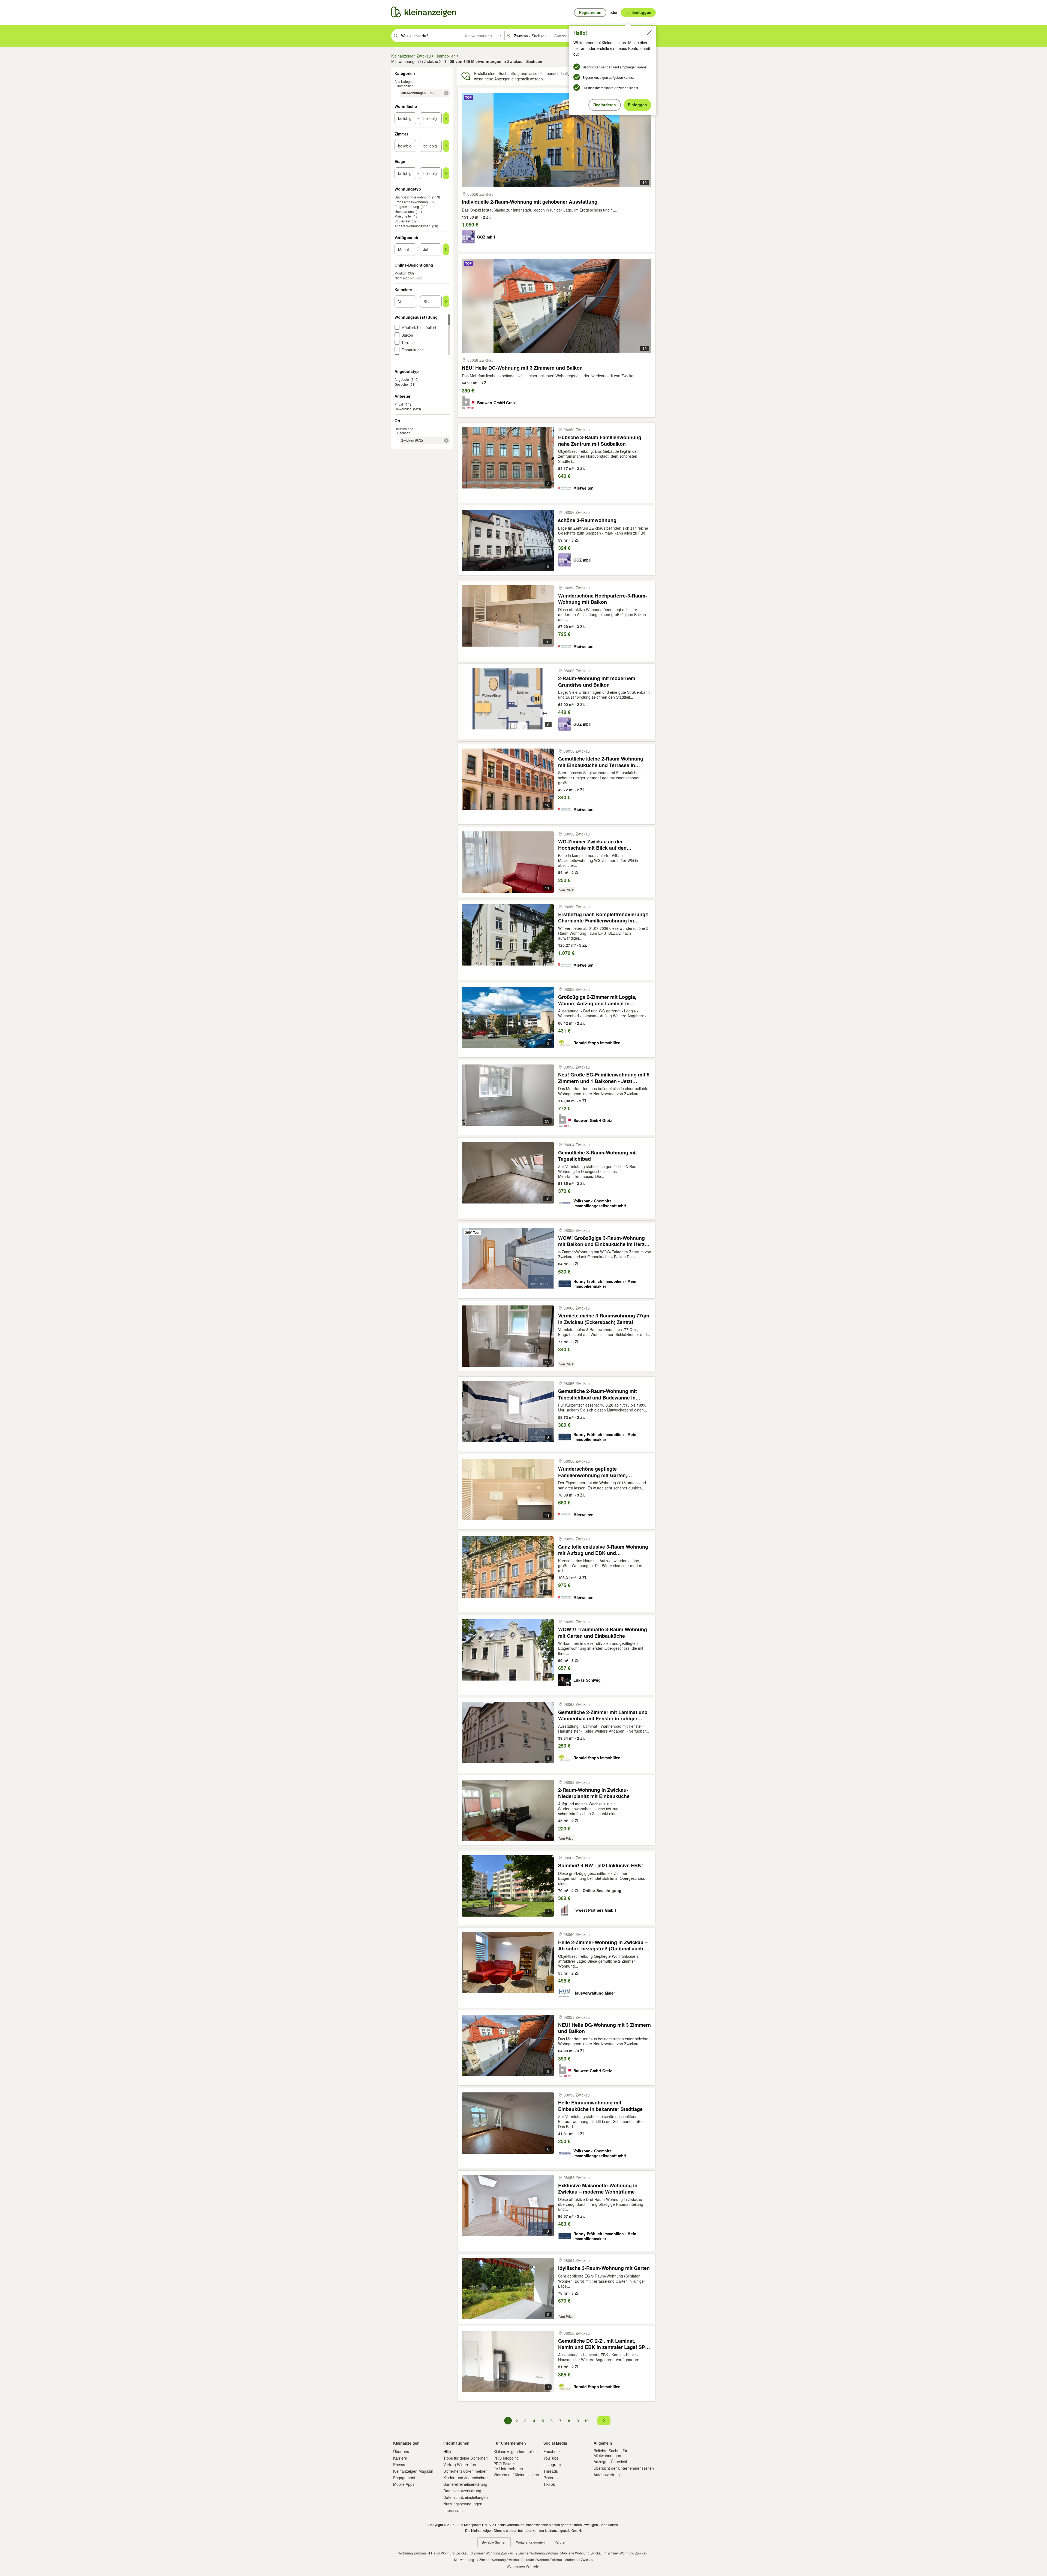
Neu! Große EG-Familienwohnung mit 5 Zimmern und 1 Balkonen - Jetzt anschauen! (604, 1078)
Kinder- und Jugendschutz (466, 2478)
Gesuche (401, 384)
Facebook (552, 2451)
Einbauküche (413, 350)
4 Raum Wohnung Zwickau (448, 2553)
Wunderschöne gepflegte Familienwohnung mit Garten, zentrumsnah (593, 1472)
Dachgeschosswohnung (413, 197)
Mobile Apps (404, 2484)
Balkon (407, 335)
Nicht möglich (405, 278)
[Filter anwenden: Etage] (446, 173)
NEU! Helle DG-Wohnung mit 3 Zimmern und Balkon (522, 368)
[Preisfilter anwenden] (446, 301)
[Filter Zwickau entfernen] (446, 441)
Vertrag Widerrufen (460, 2465)
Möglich (400, 273)
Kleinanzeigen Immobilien (516, 2451)
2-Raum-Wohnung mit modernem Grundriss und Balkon (597, 681)
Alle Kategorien (406, 81)
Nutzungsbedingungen (463, 2504)
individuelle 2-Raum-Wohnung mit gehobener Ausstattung (530, 202)
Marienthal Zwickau (579, 2560)
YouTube (551, 2458)
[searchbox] (430, 36)
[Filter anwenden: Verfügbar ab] (446, 249)
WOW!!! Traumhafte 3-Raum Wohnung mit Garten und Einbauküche (603, 1632)
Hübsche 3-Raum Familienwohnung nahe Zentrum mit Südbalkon (600, 440)
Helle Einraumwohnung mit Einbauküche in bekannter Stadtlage (600, 2106)
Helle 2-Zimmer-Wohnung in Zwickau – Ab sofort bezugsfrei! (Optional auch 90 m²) (604, 1945)
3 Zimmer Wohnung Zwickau (492, 2553)
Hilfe (447, 2451)
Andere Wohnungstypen (413, 226)
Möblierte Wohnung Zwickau (581, 2553)
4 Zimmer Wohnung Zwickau (498, 2560)
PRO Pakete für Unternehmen (508, 2466)
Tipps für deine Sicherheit (465, 2458)
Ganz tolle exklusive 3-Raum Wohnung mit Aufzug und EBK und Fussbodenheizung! (603, 1550)
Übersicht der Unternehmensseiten (624, 2468)
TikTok (549, 2484)
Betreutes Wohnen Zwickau (542, 2560)
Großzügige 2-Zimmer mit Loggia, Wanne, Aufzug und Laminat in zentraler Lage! (597, 1000)
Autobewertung (607, 2475)
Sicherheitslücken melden (465, 2471)
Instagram (552, 2465)
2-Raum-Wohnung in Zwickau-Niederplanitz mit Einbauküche (594, 1793)
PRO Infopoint (506, 2458)
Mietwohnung (464, 2560)
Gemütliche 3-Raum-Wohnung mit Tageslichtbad (598, 1156)
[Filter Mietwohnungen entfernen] (446, 93)
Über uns (401, 2451)
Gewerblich (403, 409)
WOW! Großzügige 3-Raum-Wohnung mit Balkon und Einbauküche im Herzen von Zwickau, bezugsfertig (604, 1241)
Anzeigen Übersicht (610, 2462)
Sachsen (404, 433)
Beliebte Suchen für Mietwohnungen (610, 2453)
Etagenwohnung (407, 206)
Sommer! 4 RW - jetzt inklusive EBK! (601, 1865)
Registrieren (605, 105)
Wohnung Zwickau (412, 2553)
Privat (399, 404)
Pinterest (551, 2478)
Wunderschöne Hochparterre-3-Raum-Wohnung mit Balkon (603, 599)
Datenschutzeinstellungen (466, 2497)
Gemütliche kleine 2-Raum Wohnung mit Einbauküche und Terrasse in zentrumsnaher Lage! (601, 762)
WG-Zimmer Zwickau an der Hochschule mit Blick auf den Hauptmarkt (592, 845)
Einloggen (637, 105)
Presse (399, 2465)
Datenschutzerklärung (462, 2491)
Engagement (404, 2478)
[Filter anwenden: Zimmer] (446, 146)
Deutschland (404, 429)
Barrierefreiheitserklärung (465, 2484)
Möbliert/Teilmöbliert (419, 327)
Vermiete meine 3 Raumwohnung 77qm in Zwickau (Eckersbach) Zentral (604, 1319)
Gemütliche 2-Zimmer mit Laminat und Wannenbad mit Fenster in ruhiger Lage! (603, 1715)
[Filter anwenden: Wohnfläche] (446, 118)
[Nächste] (604, 2421)
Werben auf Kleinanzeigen (516, 2475)
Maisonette (403, 216)
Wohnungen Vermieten (524, 2566)
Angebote (402, 379)
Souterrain (402, 221)
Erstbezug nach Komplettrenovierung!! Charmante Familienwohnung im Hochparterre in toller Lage (603, 917)
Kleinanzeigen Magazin (413, 2471)
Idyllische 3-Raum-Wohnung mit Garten (604, 2268)
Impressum (453, 2510)
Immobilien (405, 86)
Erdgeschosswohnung (411, 202)
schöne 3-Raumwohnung (587, 520)
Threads (551, 2471)
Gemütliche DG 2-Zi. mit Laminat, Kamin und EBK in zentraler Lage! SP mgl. (602, 2344)
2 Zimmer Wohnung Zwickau (537, 2553)
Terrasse (409, 342)
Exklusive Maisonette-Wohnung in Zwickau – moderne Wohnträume (598, 2189)
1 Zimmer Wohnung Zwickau (626, 2553)
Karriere (400, 2458)
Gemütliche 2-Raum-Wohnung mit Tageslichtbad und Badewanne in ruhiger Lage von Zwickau (598, 1394)
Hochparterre (404, 211)
